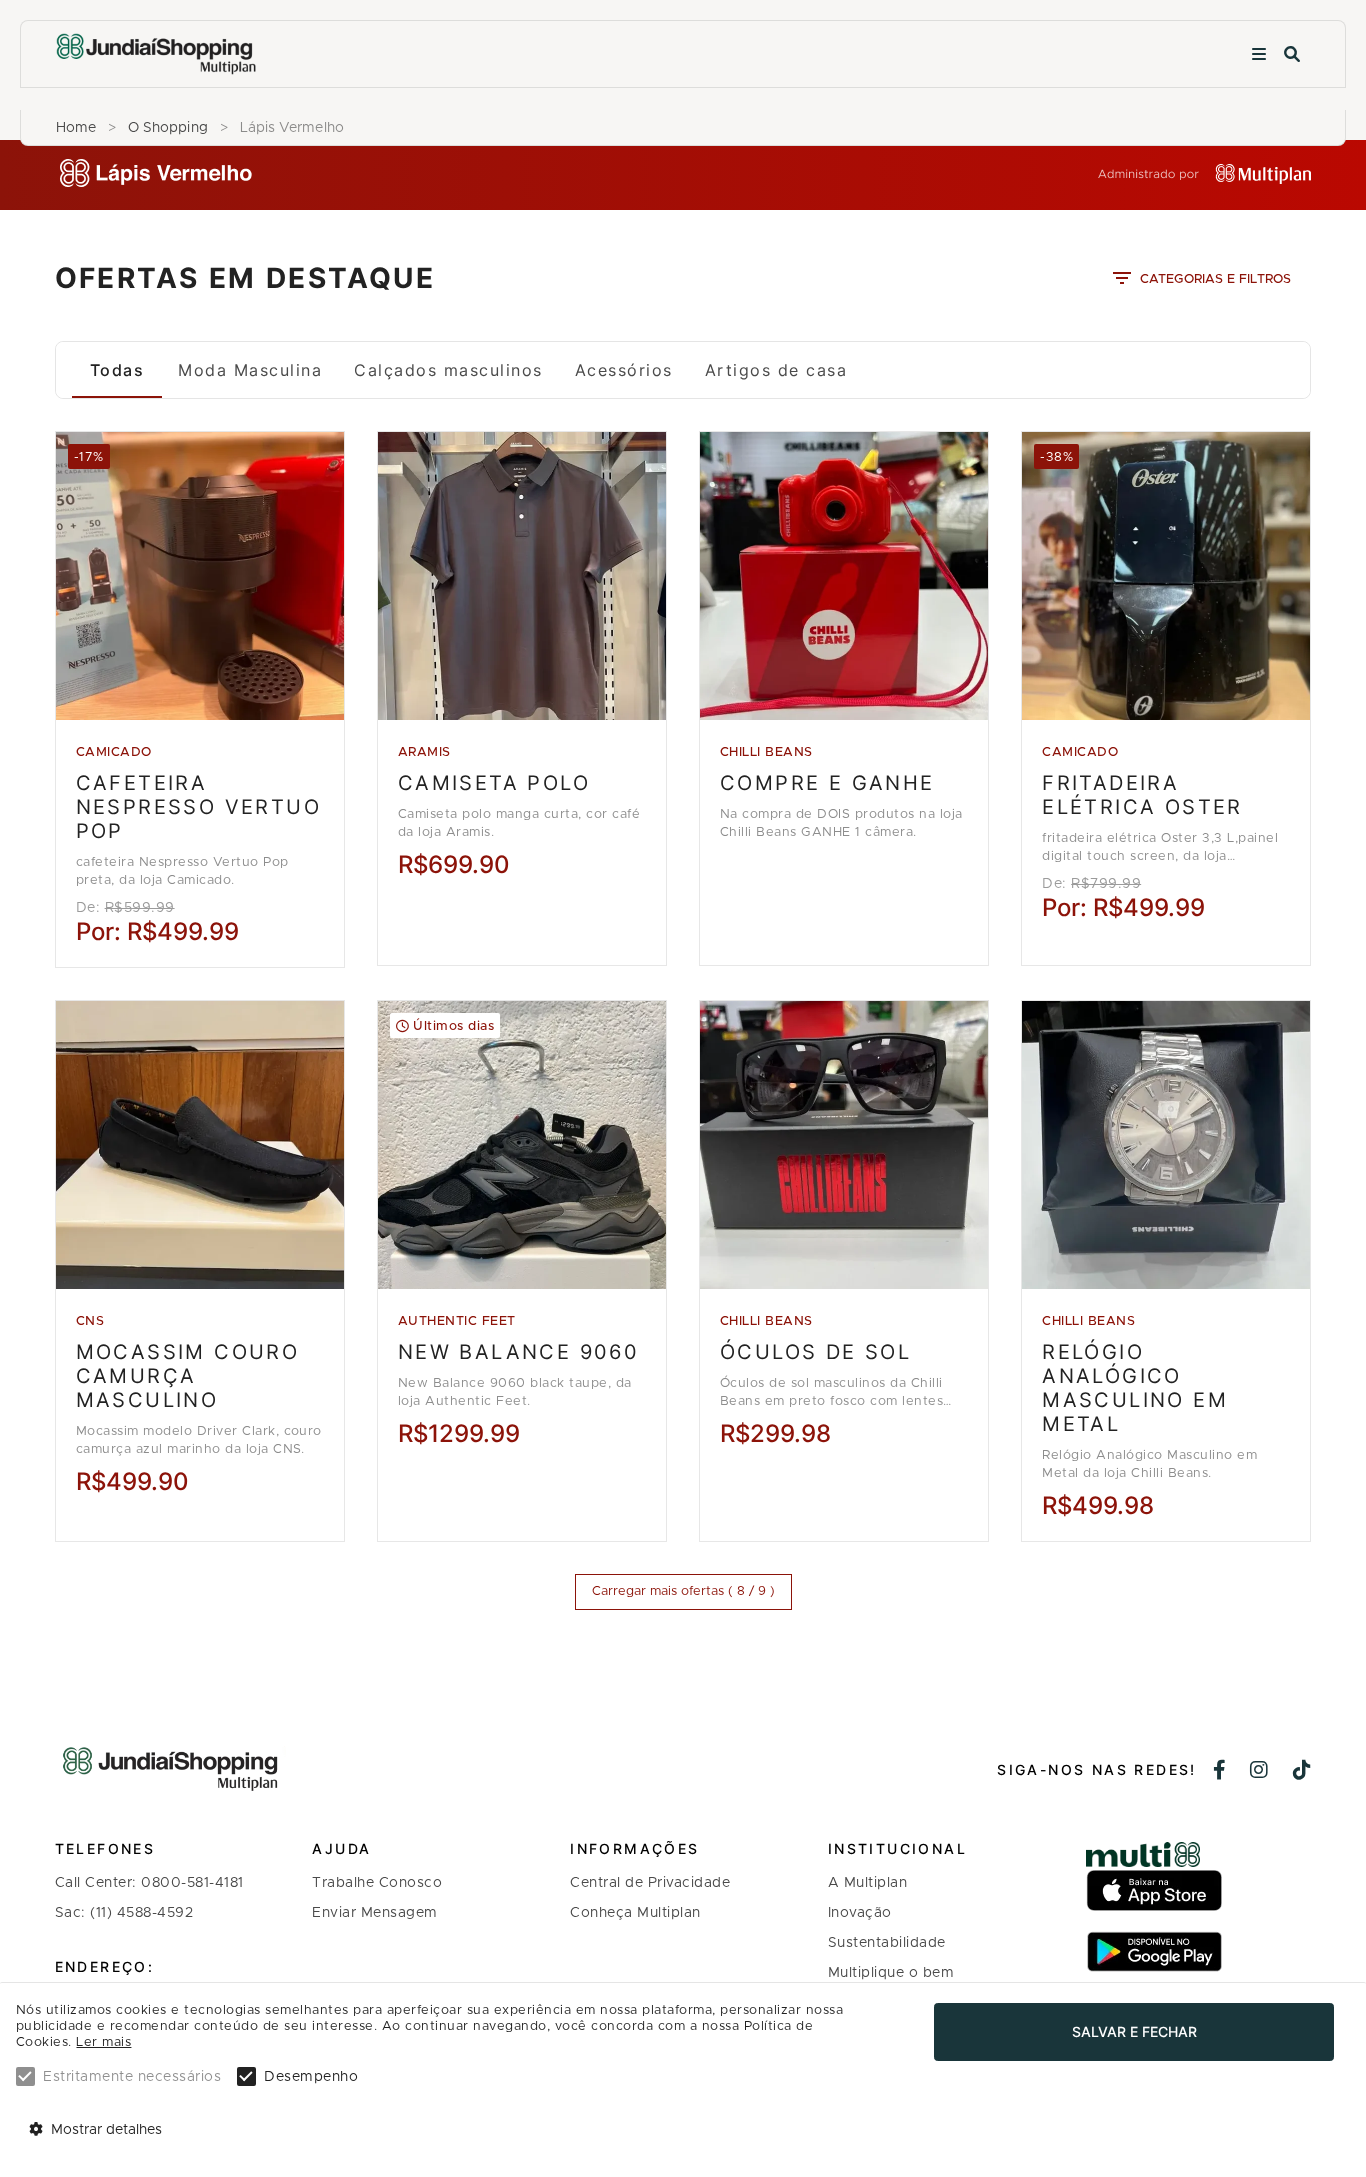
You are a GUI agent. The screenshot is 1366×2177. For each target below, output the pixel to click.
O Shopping (168, 128)
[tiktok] (1302, 1772)
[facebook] (1220, 1772)
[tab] (117, 370)
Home (76, 128)
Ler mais (103, 2042)
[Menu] (1259, 54)
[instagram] (1259, 1772)
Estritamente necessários (132, 2077)
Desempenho (311, 2077)
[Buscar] (1292, 54)
